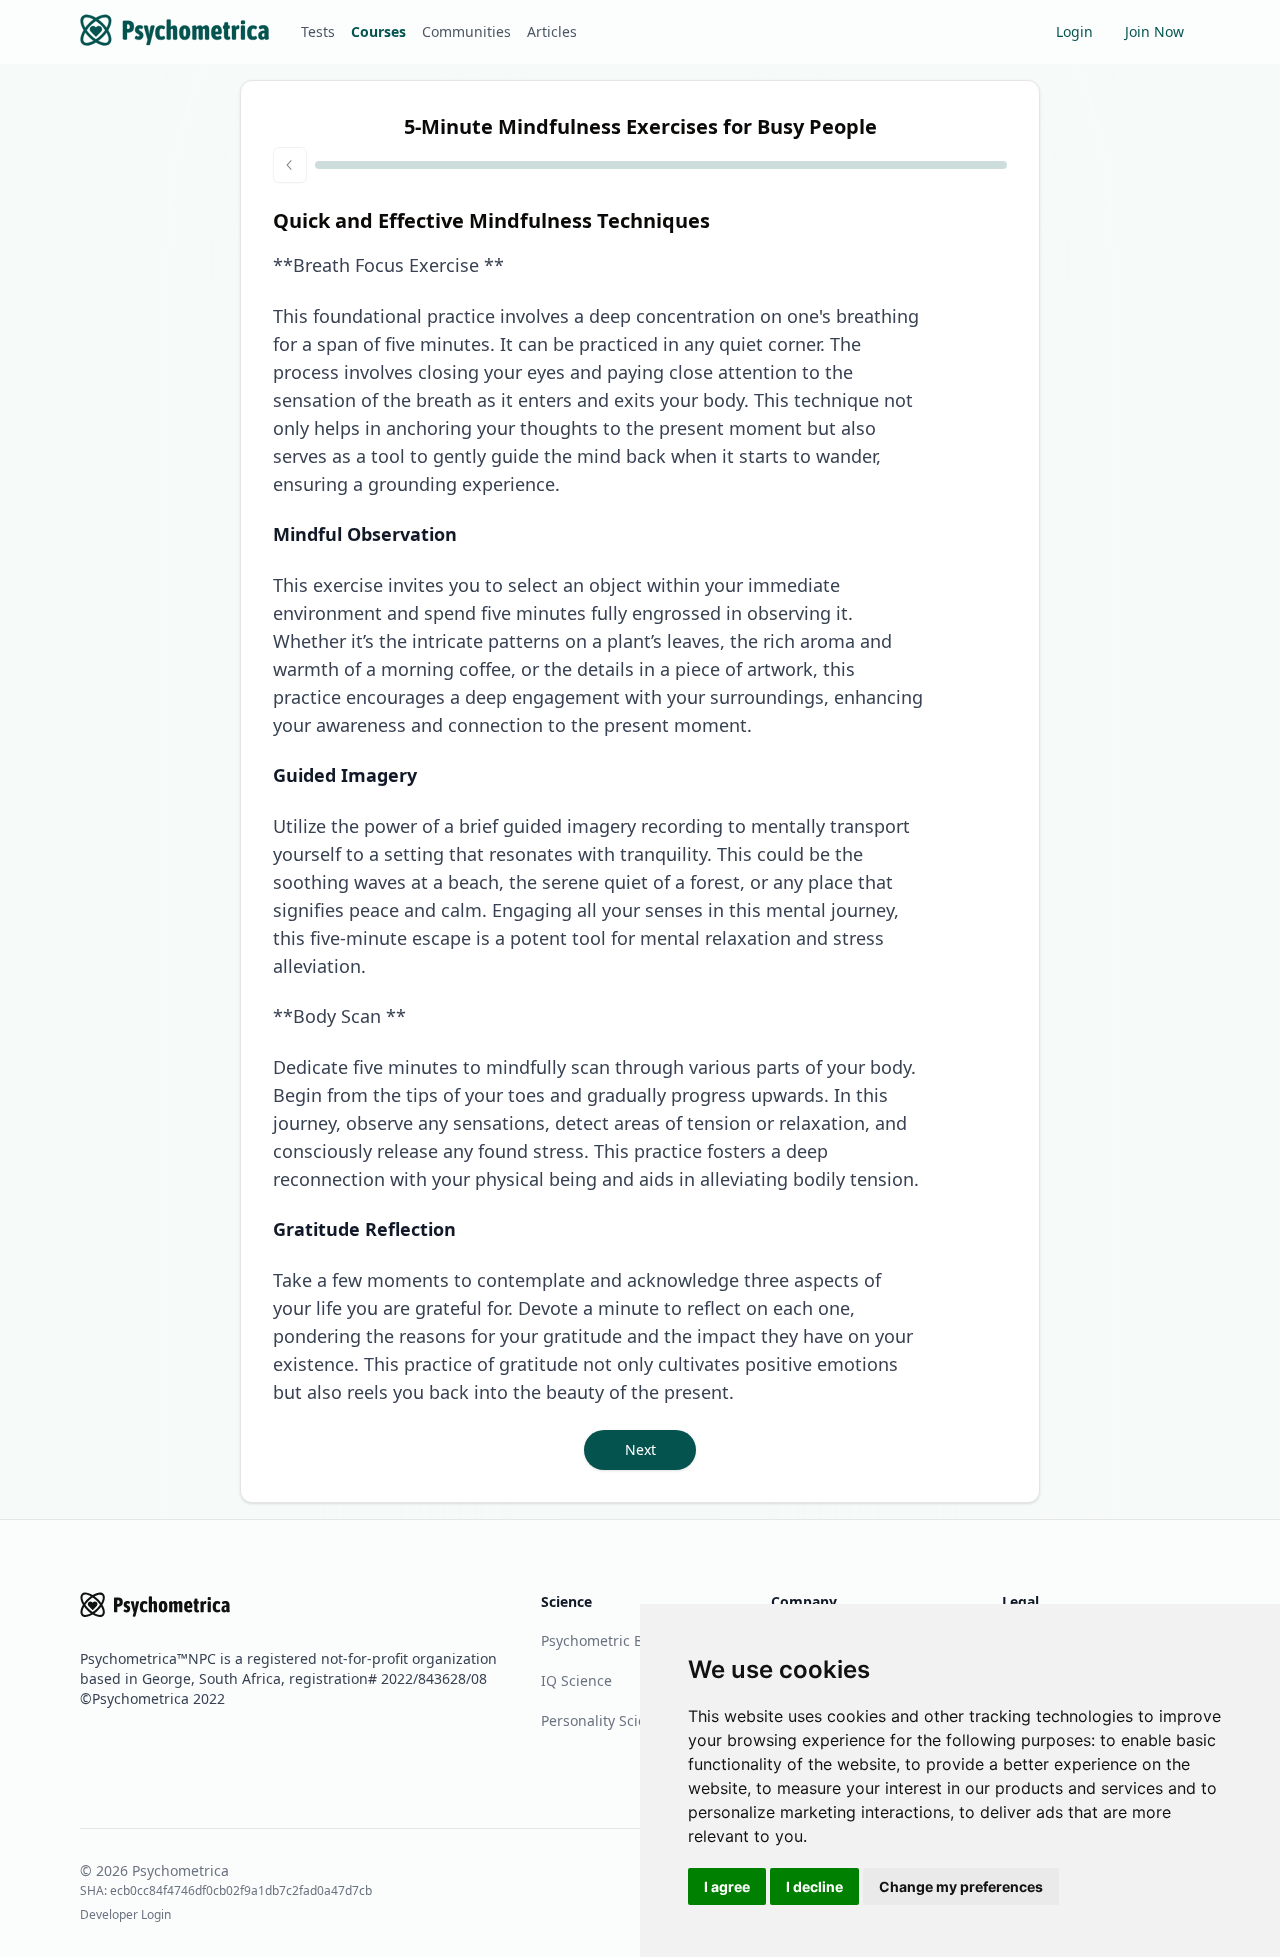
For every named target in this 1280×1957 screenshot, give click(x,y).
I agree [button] (727, 1886)
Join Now (1154, 31)
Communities (466, 31)
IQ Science (576, 1680)
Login (1074, 31)
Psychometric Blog (602, 1640)
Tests (318, 31)
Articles (552, 31)
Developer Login (125, 1914)
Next (640, 1449)
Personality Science (605, 1720)
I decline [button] (814, 1886)
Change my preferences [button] (961, 1886)
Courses (378, 31)
